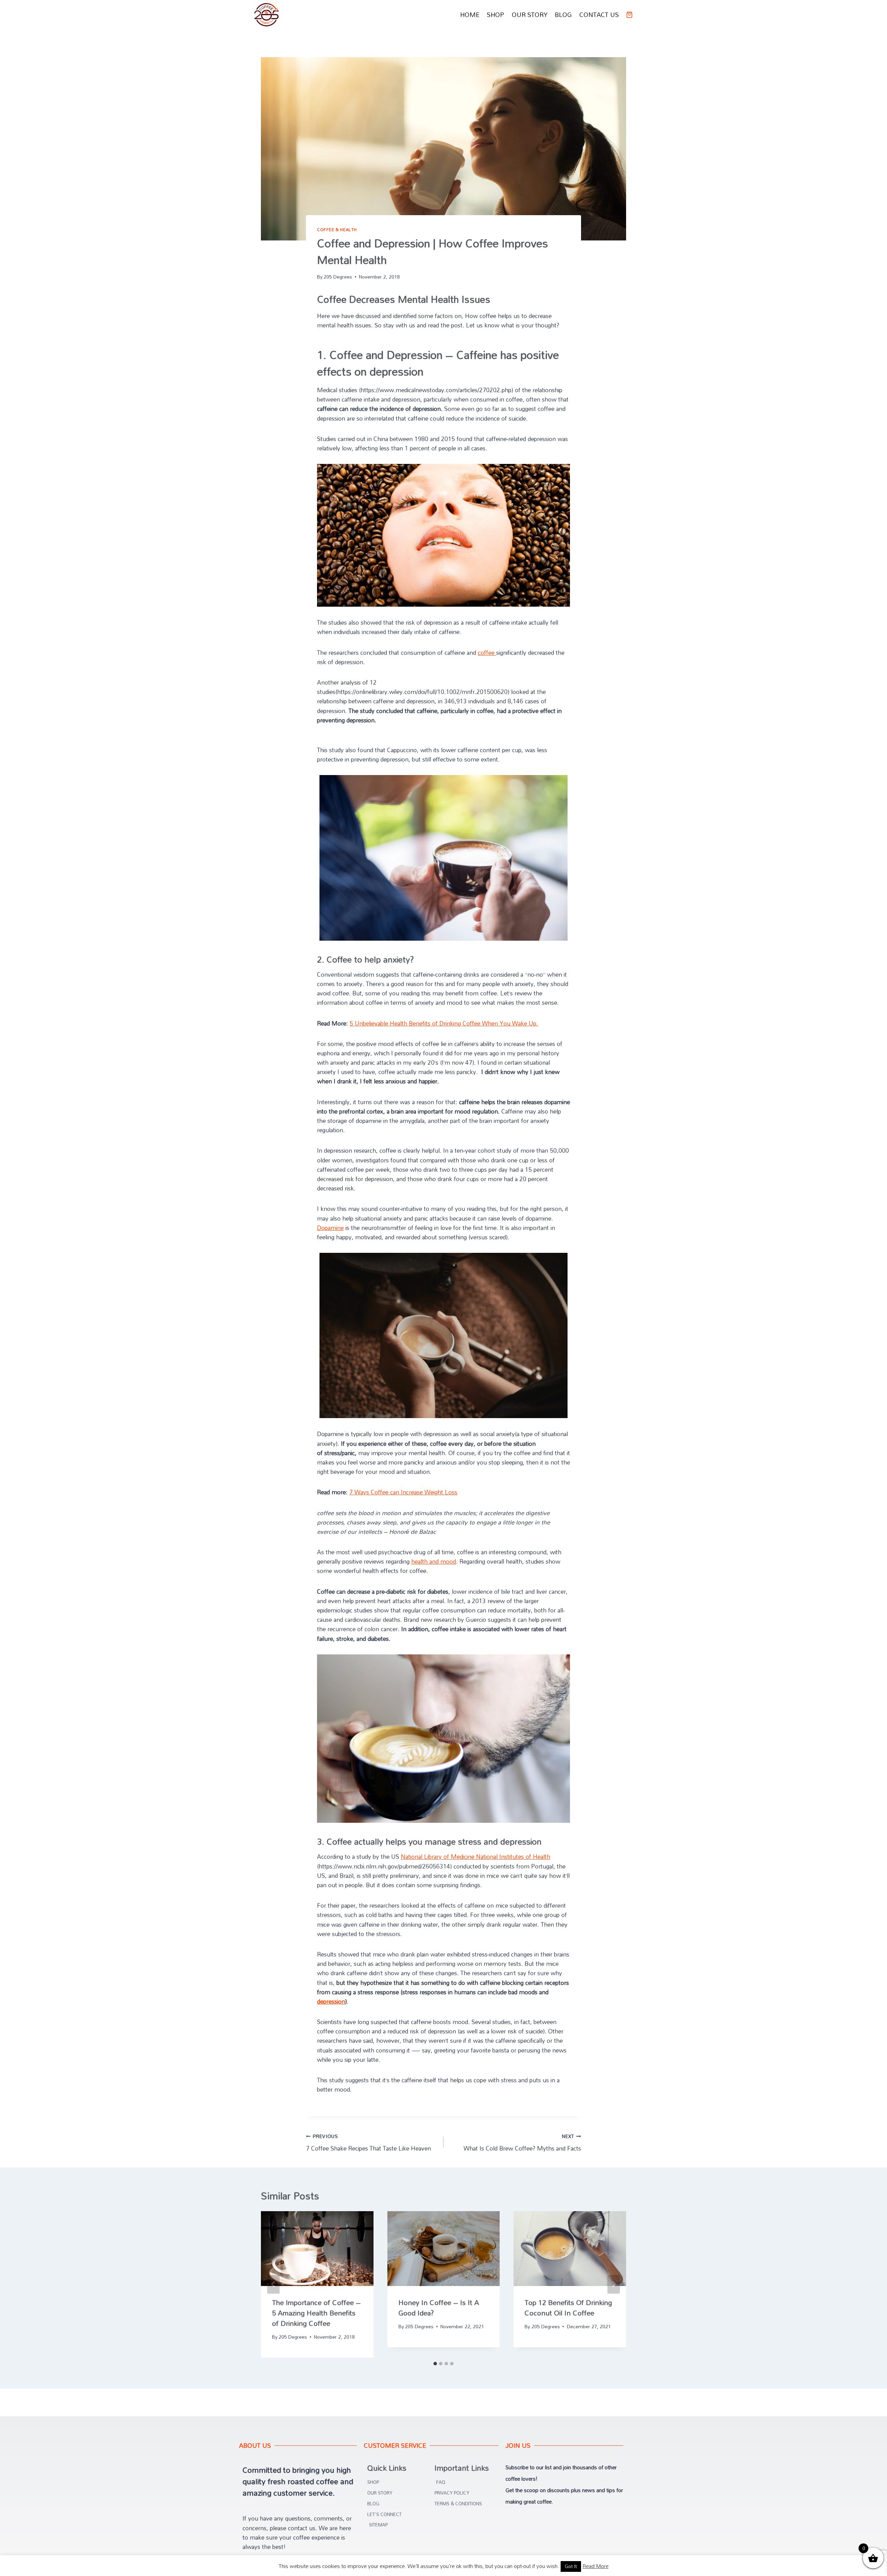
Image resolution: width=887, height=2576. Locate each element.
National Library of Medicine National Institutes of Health (476, 1857)
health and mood (434, 1561)
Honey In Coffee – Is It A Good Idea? (439, 2307)
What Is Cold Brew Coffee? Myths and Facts (522, 2142)
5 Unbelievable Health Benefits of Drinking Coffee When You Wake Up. (444, 1023)
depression (331, 2001)
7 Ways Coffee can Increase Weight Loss (403, 1492)
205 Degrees (338, 277)
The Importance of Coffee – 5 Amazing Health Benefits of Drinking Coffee (316, 2313)
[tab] (435, 2364)
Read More (595, 2566)
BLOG (563, 15)
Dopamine (330, 1228)
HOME (470, 15)
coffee (487, 653)
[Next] (614, 2284)
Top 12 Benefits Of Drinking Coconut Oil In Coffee (568, 2307)
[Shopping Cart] (629, 15)
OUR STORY (530, 15)
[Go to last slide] (273, 2284)
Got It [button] (571, 2566)
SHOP (495, 15)
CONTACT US (599, 15)
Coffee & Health (337, 230)
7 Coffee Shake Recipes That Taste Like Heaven (368, 2142)
